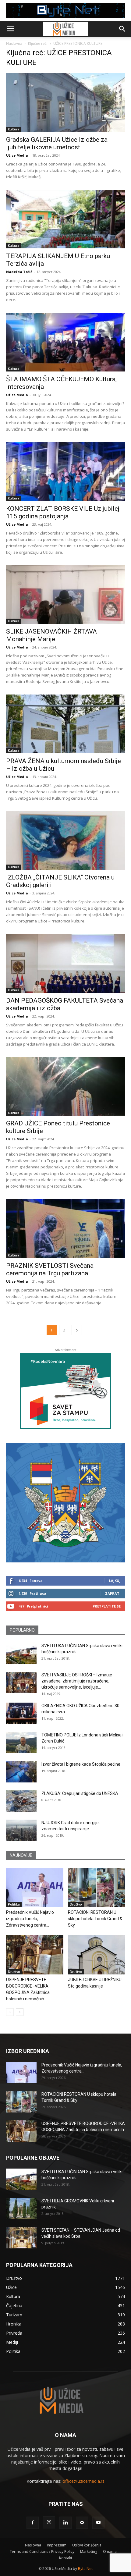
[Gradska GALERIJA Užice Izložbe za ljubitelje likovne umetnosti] (65, 103)
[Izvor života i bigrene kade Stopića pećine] (21, 1772)
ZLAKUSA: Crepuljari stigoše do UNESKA (80, 1793)
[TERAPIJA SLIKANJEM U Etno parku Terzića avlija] (65, 219)
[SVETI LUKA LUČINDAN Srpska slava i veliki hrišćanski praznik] (21, 1653)
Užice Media (17, 155)
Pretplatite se (107, 1606)
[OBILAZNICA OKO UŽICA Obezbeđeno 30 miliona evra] (21, 1713)
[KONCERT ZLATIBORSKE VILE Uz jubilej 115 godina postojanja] (65, 472)
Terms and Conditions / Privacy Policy (42, 2551)
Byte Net (85, 2569)
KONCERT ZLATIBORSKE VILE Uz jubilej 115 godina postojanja (63, 512)
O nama (110, 2551)
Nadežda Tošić (19, 272)
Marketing (89, 2551)
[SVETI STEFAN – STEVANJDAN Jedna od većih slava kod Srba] (21, 2238)
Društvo (76, 1904)
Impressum (57, 2545)
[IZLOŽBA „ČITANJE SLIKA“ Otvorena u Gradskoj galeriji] (65, 841)
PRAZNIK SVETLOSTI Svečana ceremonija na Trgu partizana (50, 1269)
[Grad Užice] (65, 1503)
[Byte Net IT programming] (65, 10)
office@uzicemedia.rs (83, 2481)
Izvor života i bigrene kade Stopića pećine (81, 1764)
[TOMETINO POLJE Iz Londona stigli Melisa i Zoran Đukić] (21, 1743)
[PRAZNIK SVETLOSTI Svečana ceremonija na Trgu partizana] (65, 1229)
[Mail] (82, 2523)
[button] (10, 29)
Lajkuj (115, 1581)
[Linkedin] (65, 2523)
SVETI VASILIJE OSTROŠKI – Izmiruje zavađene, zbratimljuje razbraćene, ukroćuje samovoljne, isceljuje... (77, 1681)
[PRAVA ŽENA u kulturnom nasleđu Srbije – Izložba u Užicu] (65, 724)
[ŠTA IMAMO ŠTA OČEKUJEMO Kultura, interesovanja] (65, 342)
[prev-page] (10, 2012)
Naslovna (14, 43)
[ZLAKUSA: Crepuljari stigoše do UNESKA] (21, 1801)
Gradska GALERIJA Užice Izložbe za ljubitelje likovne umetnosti (57, 143)
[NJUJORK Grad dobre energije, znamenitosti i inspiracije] (21, 1830)
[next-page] (77, 1330)
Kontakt (66, 2558)
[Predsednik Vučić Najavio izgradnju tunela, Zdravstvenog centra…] (35, 1887)
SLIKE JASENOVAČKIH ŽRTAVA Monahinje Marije (51, 635)
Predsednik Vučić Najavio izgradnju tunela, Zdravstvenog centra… (30, 1919)
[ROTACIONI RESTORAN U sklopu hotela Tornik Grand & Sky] (97, 1887)
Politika (14, 1904)
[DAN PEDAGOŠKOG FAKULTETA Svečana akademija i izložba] (65, 963)
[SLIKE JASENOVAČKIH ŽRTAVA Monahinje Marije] (65, 595)
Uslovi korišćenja (87, 2545)
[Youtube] (98, 2523)
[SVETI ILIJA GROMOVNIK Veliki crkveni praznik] (21, 2208)
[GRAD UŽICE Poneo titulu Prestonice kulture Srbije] (65, 1087)
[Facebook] (33, 2523)
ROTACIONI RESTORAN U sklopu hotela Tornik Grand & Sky (95, 1919)
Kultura (14, 129)
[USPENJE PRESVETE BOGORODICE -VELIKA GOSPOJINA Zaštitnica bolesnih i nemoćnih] (35, 1955)
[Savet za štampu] (65, 1391)
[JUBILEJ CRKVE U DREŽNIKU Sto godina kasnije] (97, 1955)
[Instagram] (49, 2522)
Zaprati (113, 1593)
